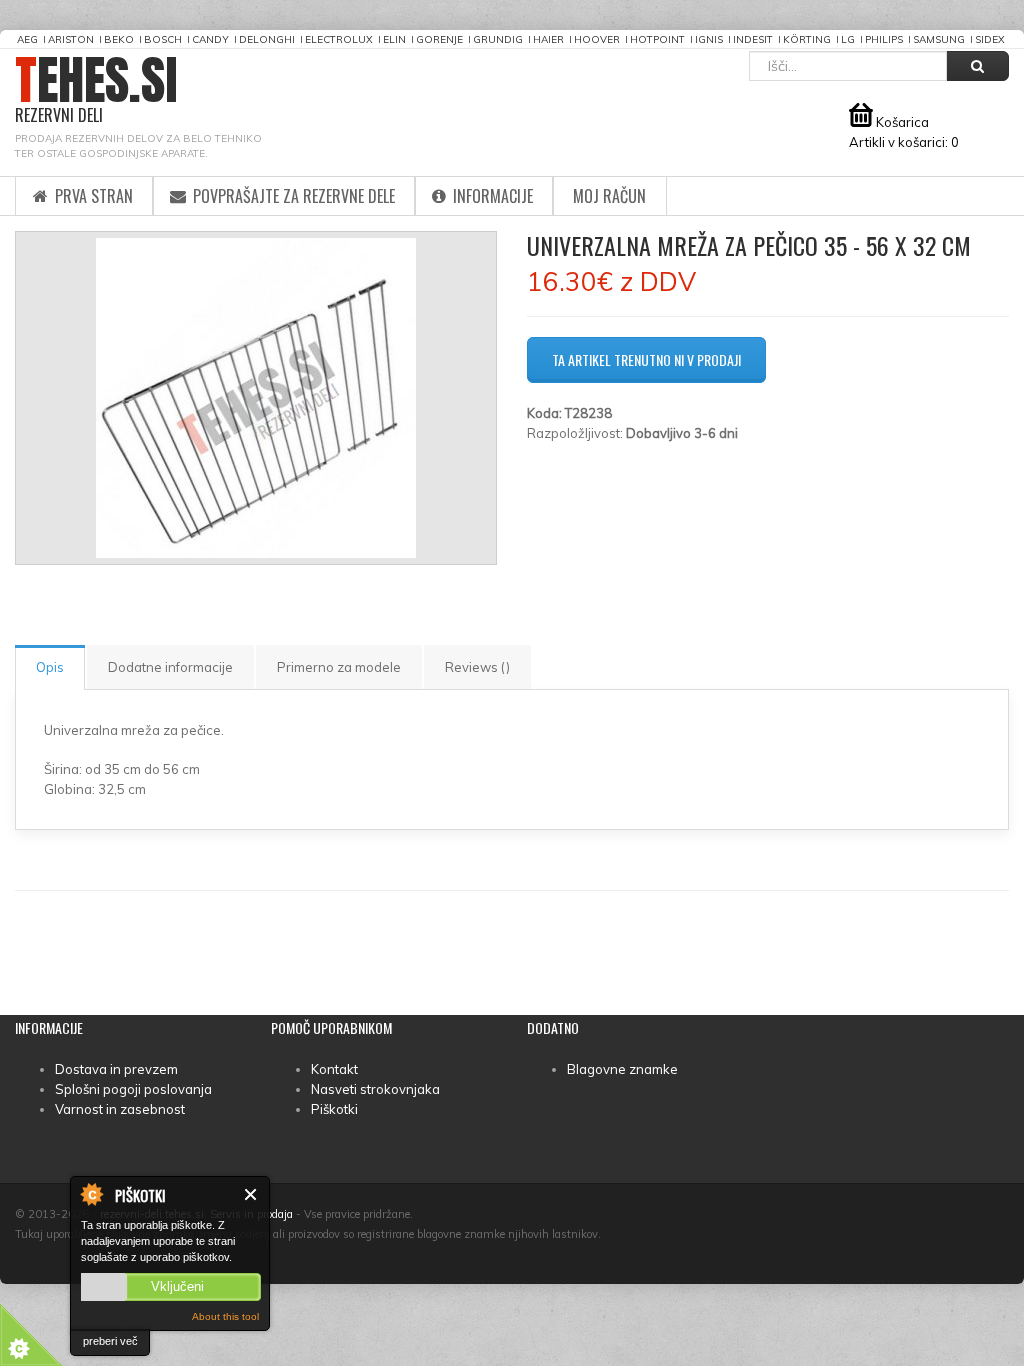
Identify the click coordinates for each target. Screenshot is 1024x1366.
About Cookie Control (91, 1194)
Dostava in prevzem (116, 1069)
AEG (27, 39)
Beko (119, 39)
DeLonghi (267, 39)
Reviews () (477, 667)
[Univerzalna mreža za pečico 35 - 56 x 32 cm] (256, 398)
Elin (394, 39)
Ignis (709, 39)
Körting (807, 39)
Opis (50, 667)
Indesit (753, 39)
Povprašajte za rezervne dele (292, 196)
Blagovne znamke (622, 1069)
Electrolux (339, 39)
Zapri (251, 1194)
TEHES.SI (96, 90)
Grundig (498, 39)
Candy (210, 39)
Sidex (990, 39)
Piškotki (334, 1109)
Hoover (597, 39)
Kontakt (334, 1069)
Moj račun (609, 196)
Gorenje (439, 39)
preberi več (110, 1341)
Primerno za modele (339, 667)
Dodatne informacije (170, 667)
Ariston (71, 39)
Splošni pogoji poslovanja (133, 1089)
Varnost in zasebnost (120, 1109)
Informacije (491, 196)
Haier (548, 39)
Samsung (939, 39)
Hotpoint (657, 39)
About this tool (225, 1316)
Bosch (163, 39)
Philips (884, 39)
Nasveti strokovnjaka (375, 1089)
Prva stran (92, 196)
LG (848, 39)
